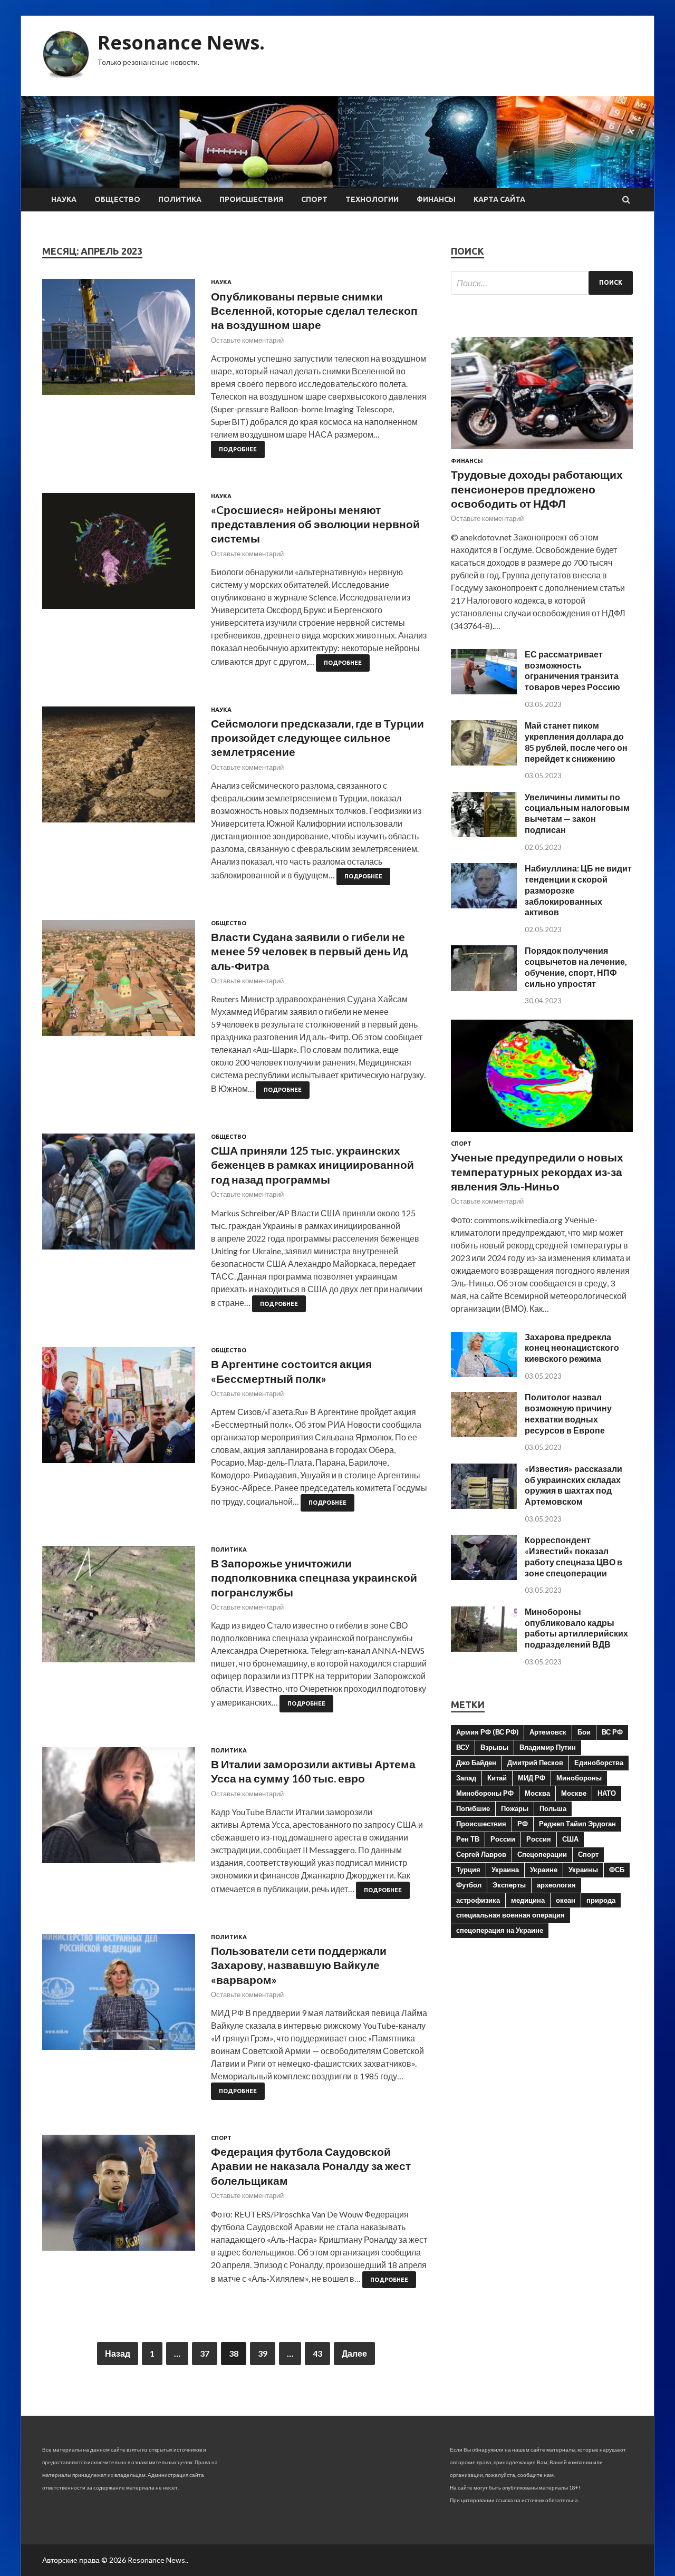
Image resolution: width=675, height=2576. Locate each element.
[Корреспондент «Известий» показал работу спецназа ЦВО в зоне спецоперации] (484, 1577)
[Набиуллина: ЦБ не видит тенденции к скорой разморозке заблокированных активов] (484, 905)
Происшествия (251, 199)
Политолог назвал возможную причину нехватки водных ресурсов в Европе (568, 1413)
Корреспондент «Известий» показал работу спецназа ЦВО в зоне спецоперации (573, 1556)
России (503, 1839)
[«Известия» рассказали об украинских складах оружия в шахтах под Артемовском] (484, 1505)
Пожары (515, 1808)
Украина (505, 1870)
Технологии (372, 199)
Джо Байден (476, 1762)
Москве (574, 1793)
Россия (539, 1839)
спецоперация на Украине (500, 1930)
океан (566, 1900)
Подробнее (238, 449)
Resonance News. (181, 42)
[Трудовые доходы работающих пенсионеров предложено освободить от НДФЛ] (542, 451)
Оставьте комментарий (247, 340)
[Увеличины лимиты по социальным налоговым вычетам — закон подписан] (484, 834)
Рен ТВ (468, 1839)
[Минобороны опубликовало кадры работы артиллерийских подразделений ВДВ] (484, 1648)
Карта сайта (499, 199)
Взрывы (494, 1747)
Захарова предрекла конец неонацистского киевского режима (572, 1348)
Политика (180, 199)
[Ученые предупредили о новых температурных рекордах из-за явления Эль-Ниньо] (542, 1134)
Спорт (314, 199)
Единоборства (599, 1762)
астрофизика (478, 1900)
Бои (584, 1732)
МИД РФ (532, 1778)
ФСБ (617, 1870)
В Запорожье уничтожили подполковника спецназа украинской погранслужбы (314, 1577)
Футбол (469, 1885)
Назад (118, 2353)
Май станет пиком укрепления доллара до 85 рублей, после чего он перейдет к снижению (576, 742)
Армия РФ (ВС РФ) (487, 1732)
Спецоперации (542, 1854)
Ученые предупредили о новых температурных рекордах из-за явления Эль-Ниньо (537, 1171)
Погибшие (473, 1808)
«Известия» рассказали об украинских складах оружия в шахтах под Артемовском (573, 1485)
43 (317, 2353)
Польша (553, 1808)
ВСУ (463, 1747)
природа (601, 1900)
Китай (497, 1778)
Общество (117, 199)
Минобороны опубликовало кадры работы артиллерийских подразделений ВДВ (576, 1628)
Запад (466, 1778)
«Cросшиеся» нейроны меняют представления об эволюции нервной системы (315, 524)
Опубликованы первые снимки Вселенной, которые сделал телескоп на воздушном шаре (314, 311)
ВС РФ (612, 1732)
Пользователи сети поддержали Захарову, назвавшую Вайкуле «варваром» (299, 1965)
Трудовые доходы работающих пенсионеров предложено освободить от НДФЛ (537, 489)
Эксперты (509, 1885)
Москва (537, 1793)
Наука (64, 199)
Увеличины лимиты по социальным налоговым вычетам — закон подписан (577, 813)
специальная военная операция (510, 1915)
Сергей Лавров (481, 1854)
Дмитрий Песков (535, 1762)
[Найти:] (542, 283)
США (570, 1839)
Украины (583, 1870)
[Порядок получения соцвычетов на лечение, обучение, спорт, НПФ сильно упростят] (484, 988)
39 (263, 2353)
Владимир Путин (548, 1747)
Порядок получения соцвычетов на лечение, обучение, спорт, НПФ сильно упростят (576, 967)
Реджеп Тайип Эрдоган (577, 1824)
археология (556, 1885)
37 (205, 2353)
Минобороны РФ (485, 1793)
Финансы (436, 199)
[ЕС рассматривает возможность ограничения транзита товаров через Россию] (484, 691)
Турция (468, 1870)
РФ (523, 1824)
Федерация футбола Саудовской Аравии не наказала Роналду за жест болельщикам (311, 2166)
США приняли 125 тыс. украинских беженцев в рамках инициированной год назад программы (312, 1165)
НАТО (607, 1793)
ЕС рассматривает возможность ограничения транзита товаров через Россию (572, 670)
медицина (528, 1900)
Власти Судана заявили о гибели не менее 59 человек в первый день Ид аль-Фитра (309, 951)
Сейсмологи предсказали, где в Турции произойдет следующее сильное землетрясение (317, 738)
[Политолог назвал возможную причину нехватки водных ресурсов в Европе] (484, 1434)
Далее (354, 2353)
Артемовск (548, 1732)
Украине (544, 1870)
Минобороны (579, 1778)
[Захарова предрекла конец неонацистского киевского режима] (484, 1374)
